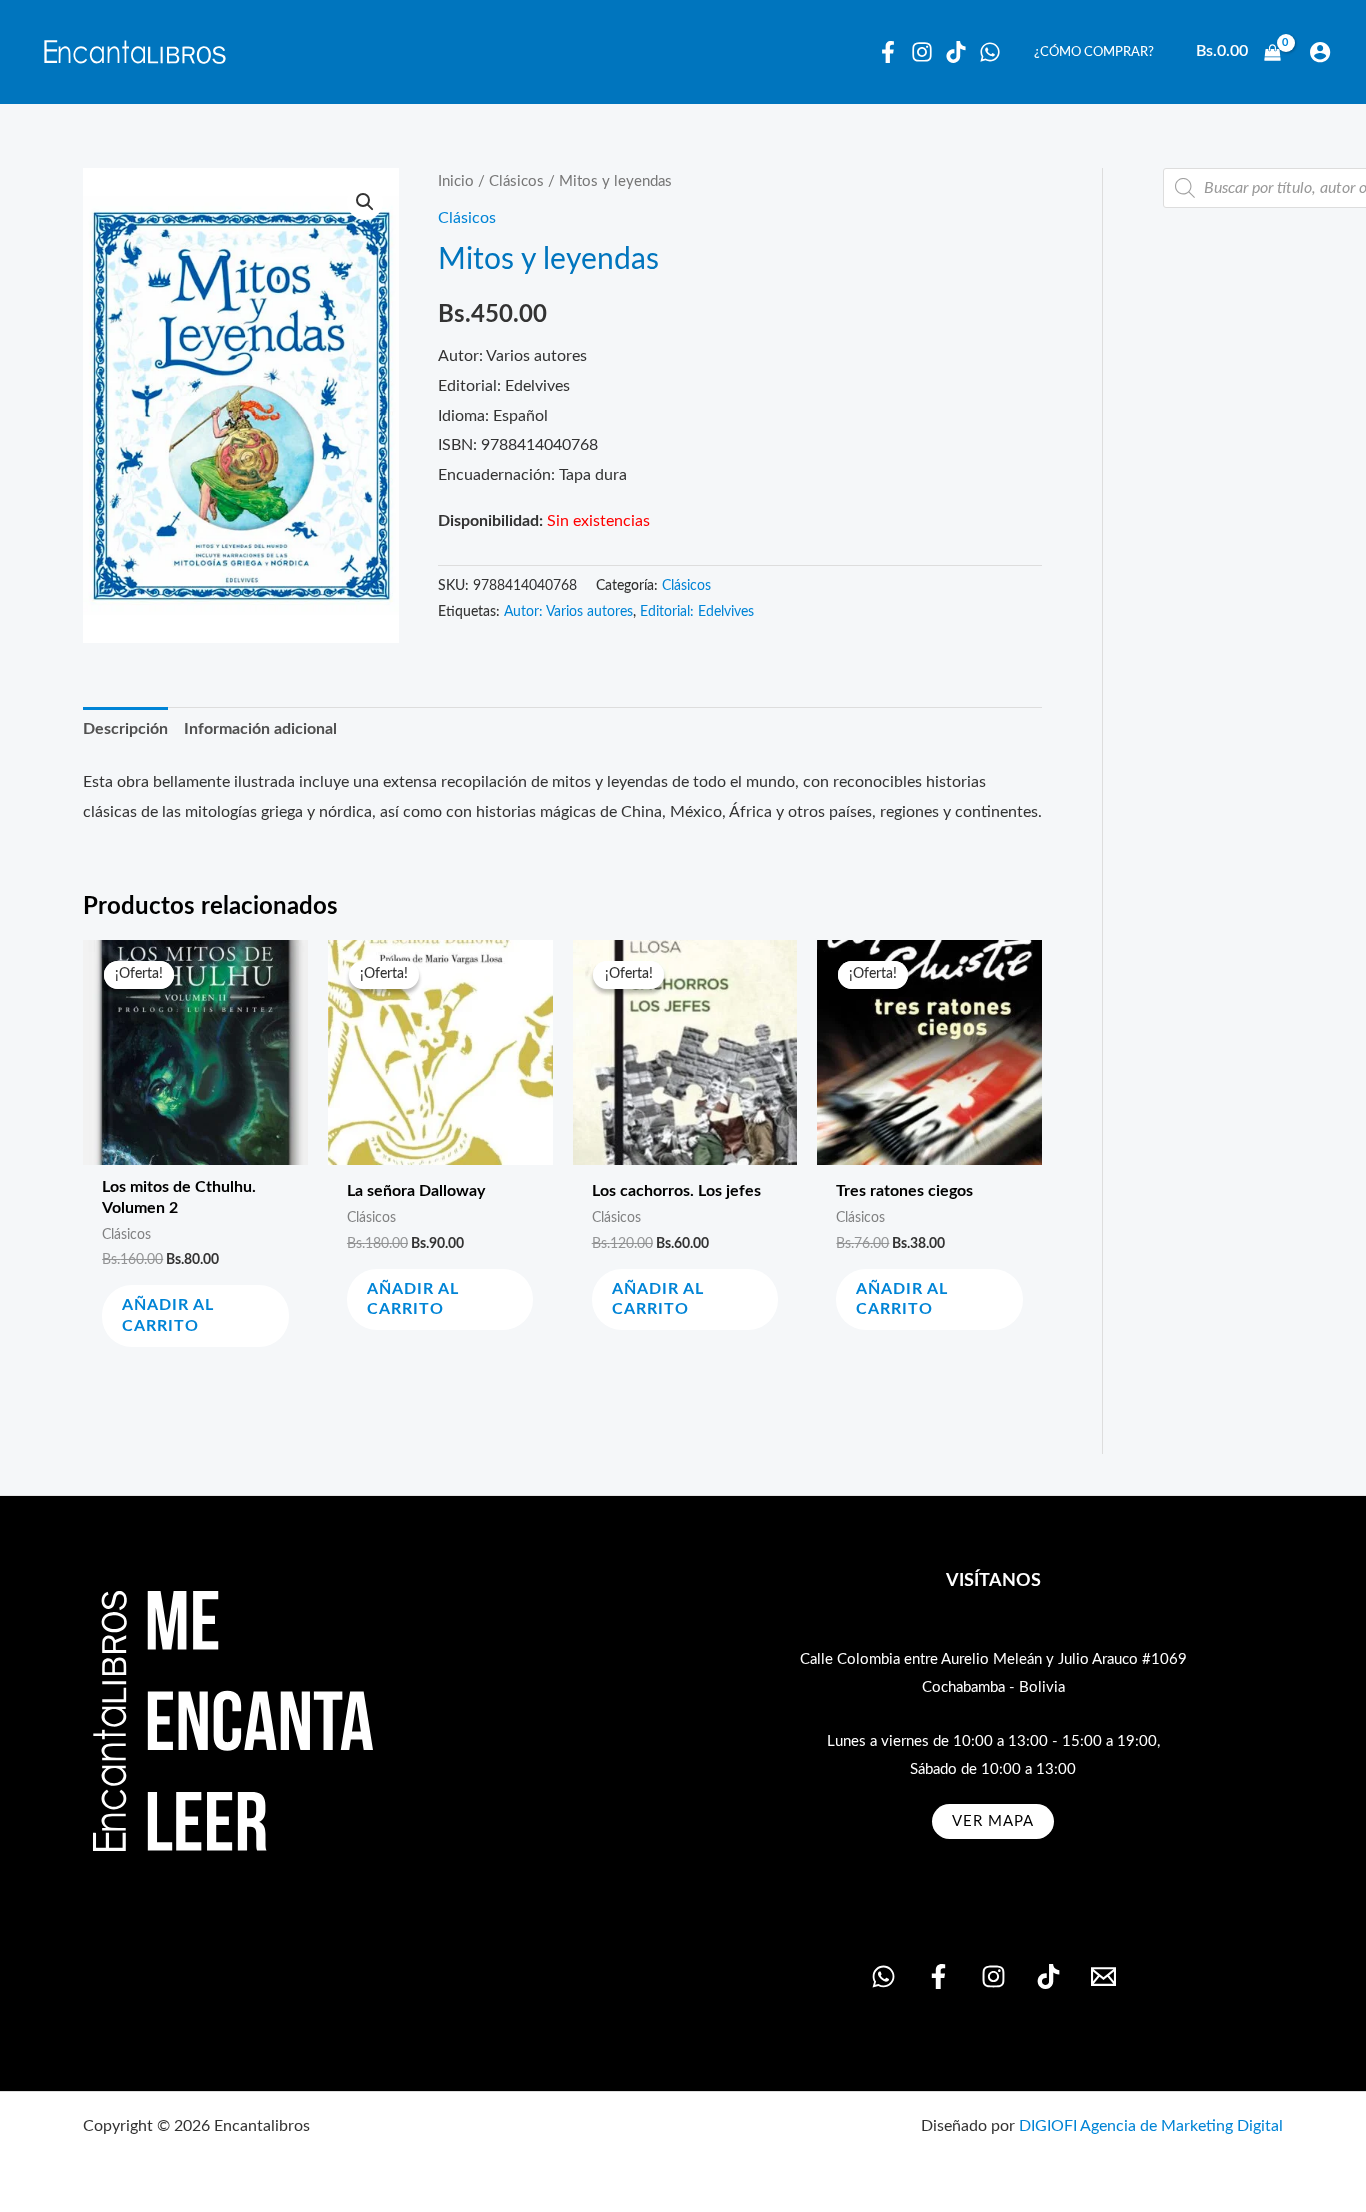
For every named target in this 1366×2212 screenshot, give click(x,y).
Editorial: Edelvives (697, 612)
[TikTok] (1048, 1976)
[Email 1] (1103, 1976)
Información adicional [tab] (260, 729)
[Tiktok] (956, 52)
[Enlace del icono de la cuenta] (1320, 52)
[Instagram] (922, 52)
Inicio (456, 181)
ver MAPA (993, 1821)
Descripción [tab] (125, 729)
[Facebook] (888, 52)
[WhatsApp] (990, 52)
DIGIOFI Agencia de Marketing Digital (1151, 2126)
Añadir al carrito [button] (168, 1315)
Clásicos (516, 181)
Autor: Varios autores (568, 612)
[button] (365, 202)
